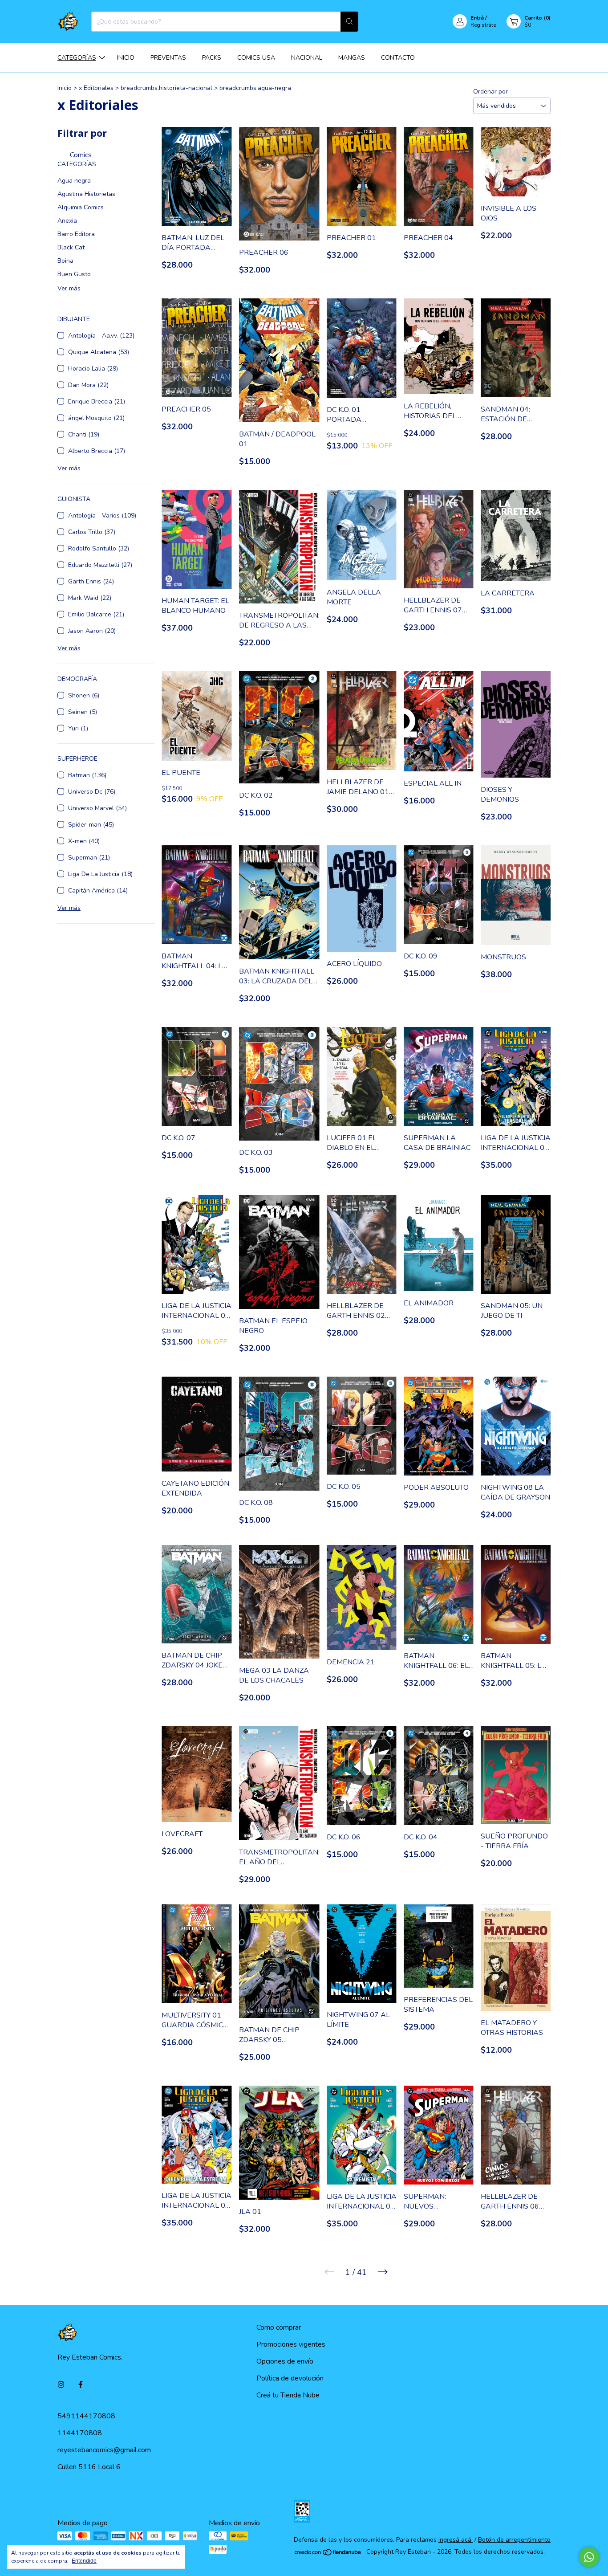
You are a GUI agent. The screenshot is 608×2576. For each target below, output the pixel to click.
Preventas (168, 58)
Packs (212, 58)
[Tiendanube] (328, 2554)
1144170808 (80, 2433)
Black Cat (71, 247)
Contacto (398, 58)
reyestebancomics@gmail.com (104, 2450)
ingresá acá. (456, 2540)
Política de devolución (290, 2378)
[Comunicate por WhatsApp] (589, 2557)
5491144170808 (86, 2416)
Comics (80, 155)
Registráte (483, 25)
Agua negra (74, 181)
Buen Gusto (74, 274)
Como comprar (279, 2327)
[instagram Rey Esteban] (61, 2385)
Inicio (126, 58)
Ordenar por (490, 92)
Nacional (307, 58)
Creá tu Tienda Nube (288, 2395)
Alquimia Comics (81, 207)
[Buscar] (349, 22)
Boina (65, 261)
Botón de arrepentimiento (514, 2540)
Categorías (77, 58)
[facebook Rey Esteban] (81, 2385)
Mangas (352, 58)
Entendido (84, 2561)
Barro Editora (76, 234)
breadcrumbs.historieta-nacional (166, 88)
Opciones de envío (285, 2361)
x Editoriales (97, 88)
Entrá (477, 18)
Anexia (67, 221)
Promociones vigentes (291, 2344)
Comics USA (256, 58)
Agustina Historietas (86, 194)
